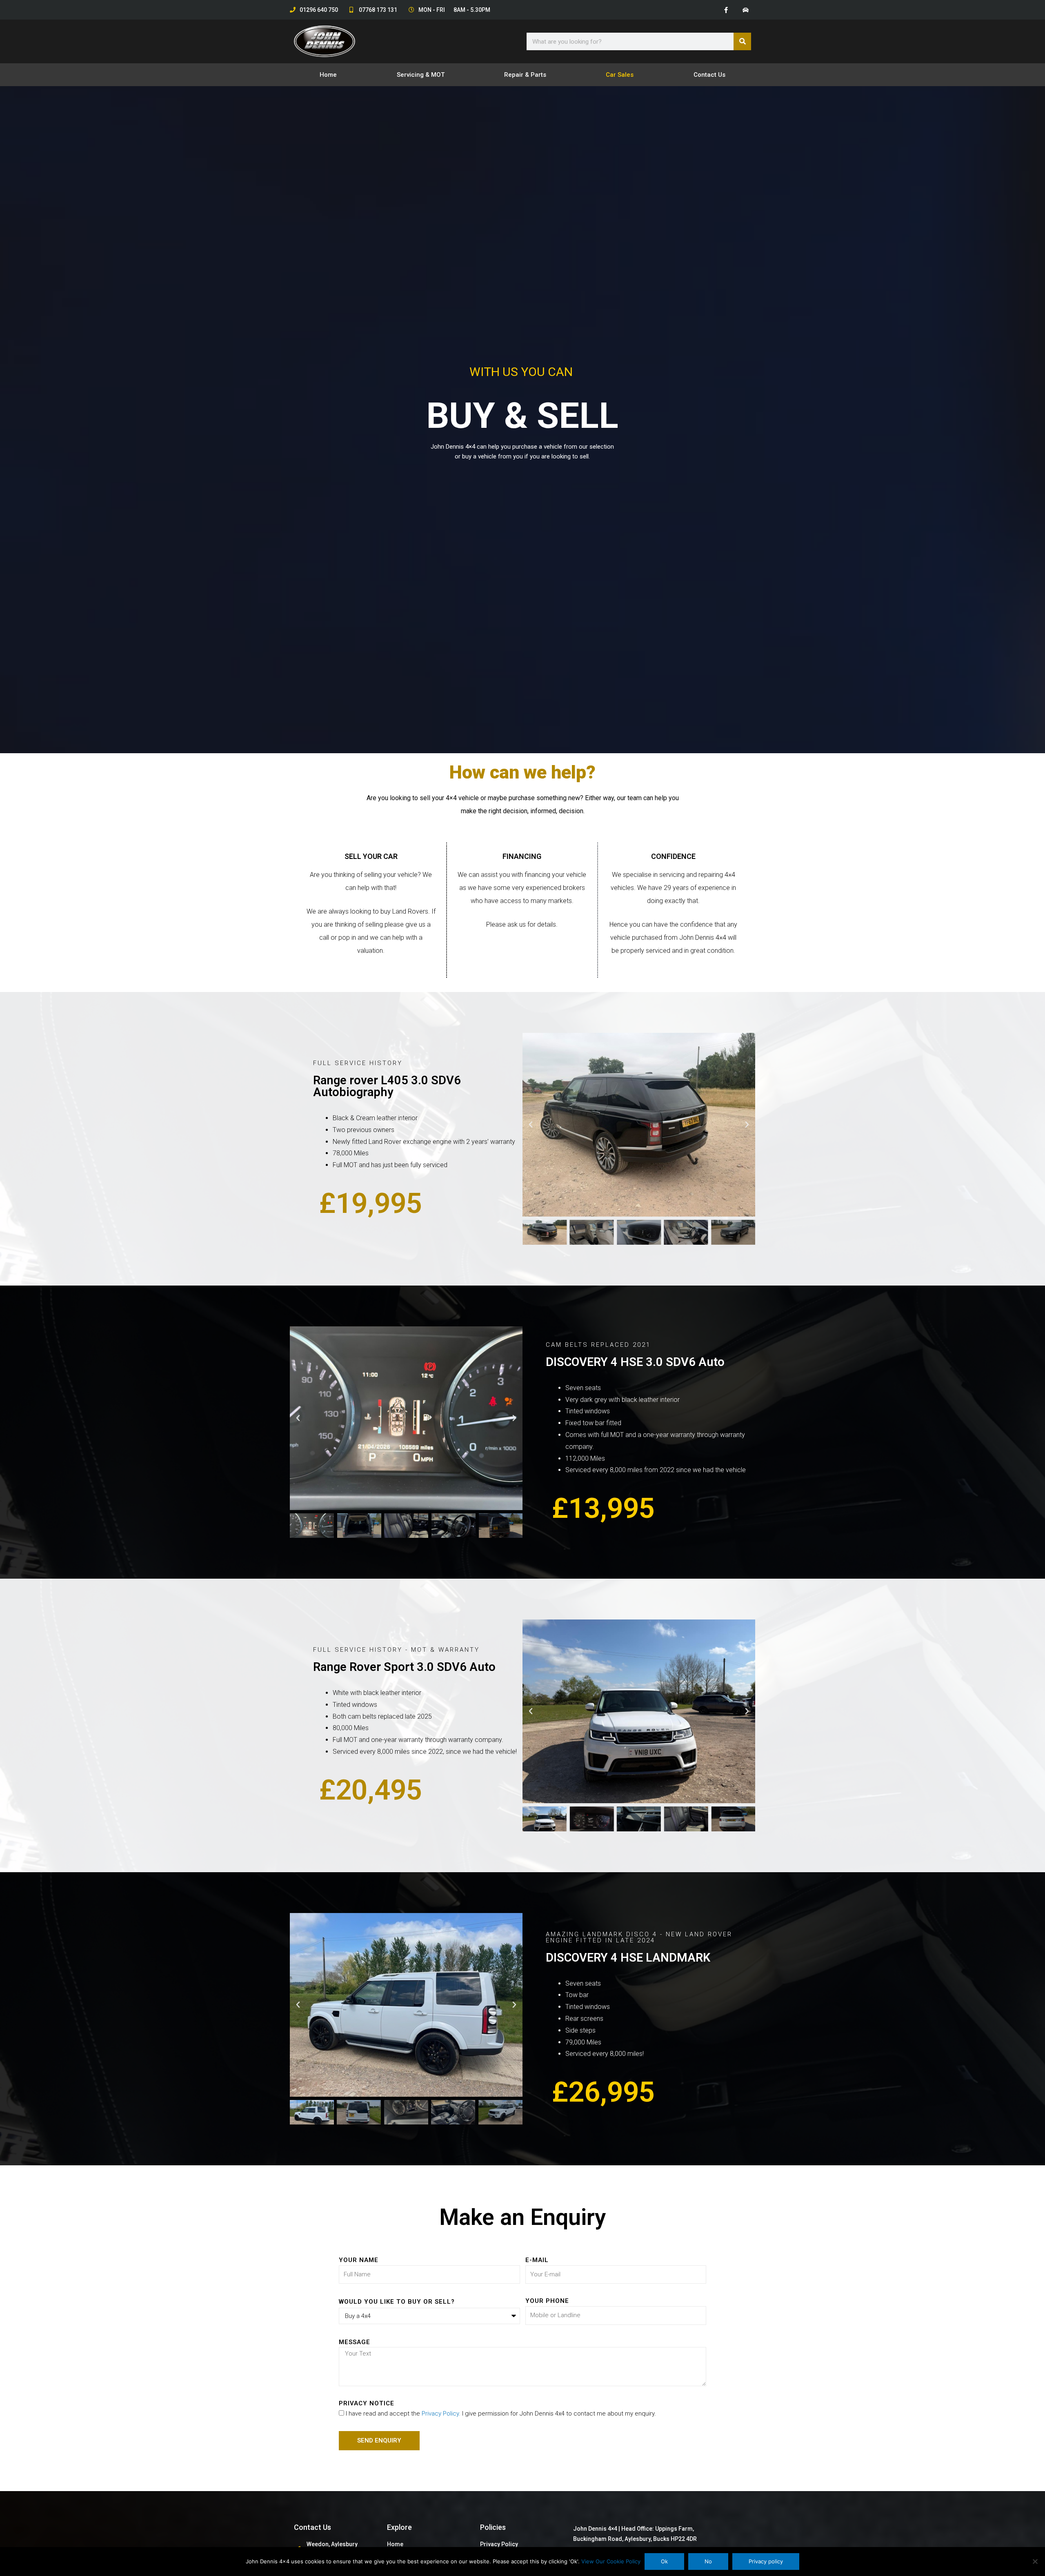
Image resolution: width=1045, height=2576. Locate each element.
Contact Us (709, 75)
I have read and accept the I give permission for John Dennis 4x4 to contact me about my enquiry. (501, 2414)
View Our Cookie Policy (611, 2561)
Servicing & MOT (421, 75)
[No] (1035, 2561)
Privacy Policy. (441, 2414)
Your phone (547, 2301)
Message (355, 2342)
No (708, 2561)
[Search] (742, 41)
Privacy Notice (367, 2403)
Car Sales (620, 75)
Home (328, 75)
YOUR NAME (359, 2260)
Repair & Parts (525, 75)
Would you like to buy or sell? (397, 2302)
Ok (664, 2561)
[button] (531, 1125)
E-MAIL (537, 2260)
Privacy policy (766, 2561)
